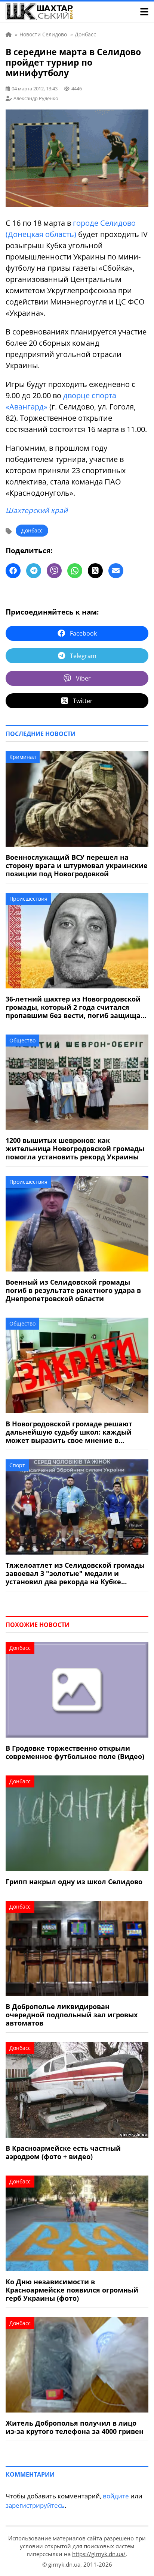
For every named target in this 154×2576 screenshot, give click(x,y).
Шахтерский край (37, 510)
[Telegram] (34, 571)
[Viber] (54, 571)
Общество (22, 1040)
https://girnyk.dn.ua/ (99, 2554)
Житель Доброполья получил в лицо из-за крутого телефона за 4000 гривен (75, 2427)
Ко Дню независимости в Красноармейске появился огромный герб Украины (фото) (72, 2290)
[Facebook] (13, 571)
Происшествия (28, 899)
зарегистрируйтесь (35, 2505)
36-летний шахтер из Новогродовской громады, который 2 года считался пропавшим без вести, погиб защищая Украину (75, 1007)
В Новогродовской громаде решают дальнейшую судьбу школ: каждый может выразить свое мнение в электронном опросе (69, 1432)
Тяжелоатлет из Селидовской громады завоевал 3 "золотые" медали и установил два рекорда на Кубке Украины (75, 1573)
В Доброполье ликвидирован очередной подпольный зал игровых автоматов (72, 2015)
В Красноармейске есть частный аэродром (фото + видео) (63, 2152)
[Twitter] (95, 571)
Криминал (23, 757)
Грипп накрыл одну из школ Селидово (74, 1882)
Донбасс (32, 530)
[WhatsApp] (75, 571)
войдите (116, 2496)
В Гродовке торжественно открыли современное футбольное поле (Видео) (75, 1752)
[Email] (116, 571)
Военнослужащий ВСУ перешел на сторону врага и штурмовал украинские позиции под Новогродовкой (77, 865)
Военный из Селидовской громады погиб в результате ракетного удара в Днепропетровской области (73, 1290)
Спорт (17, 1465)
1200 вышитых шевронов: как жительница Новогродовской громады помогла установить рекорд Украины (75, 1149)
